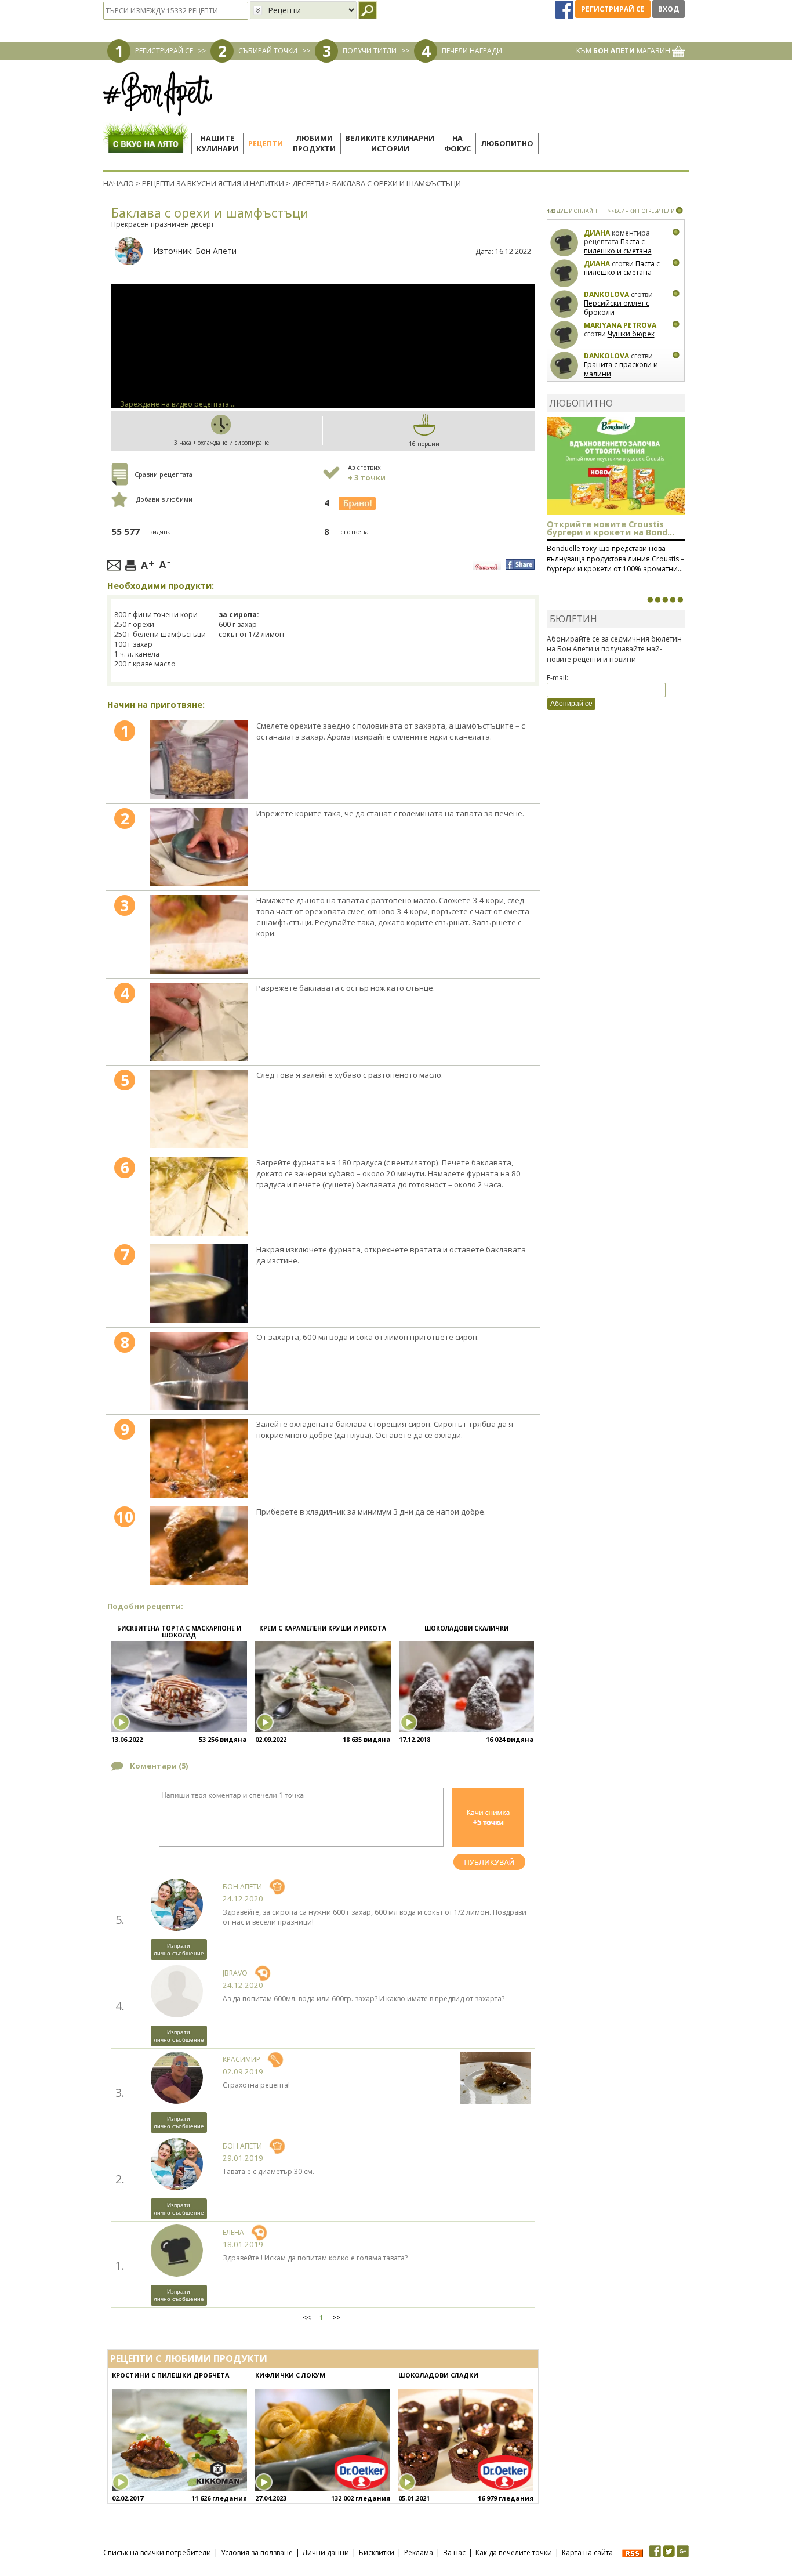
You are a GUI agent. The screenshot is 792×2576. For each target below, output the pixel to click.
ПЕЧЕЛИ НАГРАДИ (472, 51)
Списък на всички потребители (157, 2553)
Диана (597, 233)
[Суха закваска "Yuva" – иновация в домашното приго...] (650, 600)
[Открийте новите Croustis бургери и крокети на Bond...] (657, 600)
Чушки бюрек (631, 334)
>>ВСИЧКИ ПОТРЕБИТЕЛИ (641, 211)
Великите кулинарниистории (390, 144)
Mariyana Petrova (620, 325)
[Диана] (564, 243)
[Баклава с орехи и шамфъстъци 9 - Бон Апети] (199, 1458)
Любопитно (507, 144)
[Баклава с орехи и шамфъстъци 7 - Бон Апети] (199, 1284)
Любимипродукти (314, 144)
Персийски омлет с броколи (617, 308)
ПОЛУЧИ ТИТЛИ (370, 51)
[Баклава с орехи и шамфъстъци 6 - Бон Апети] (199, 1197)
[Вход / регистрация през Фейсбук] (565, 9)
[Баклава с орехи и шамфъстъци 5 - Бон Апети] (199, 1109)
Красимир (241, 2059)
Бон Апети (216, 251)
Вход (669, 9)
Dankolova (606, 294)
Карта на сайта (587, 2553)
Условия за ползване (257, 2553)
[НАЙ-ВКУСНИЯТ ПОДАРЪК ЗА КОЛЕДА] (665, 600)
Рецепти (266, 144)
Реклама (419, 2553)
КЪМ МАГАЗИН (624, 51)
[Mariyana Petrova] (564, 335)
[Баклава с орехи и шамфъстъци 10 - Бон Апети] (199, 1546)
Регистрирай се (613, 9)
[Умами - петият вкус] (673, 600)
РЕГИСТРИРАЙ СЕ (164, 51)
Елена (233, 2232)
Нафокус (457, 144)
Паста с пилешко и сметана (618, 246)
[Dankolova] (564, 304)
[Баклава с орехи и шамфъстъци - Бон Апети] (199, 760)
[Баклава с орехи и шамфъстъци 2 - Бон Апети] (199, 847)
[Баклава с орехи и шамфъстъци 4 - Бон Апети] (199, 1022)
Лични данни (326, 2553)
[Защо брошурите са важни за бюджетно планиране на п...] (680, 600)
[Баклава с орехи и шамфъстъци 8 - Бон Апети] (199, 1371)
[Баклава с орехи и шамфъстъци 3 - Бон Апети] (199, 934)
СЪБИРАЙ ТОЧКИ (268, 51)
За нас (454, 2553)
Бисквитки (377, 2553)
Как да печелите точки (514, 2553)
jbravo (235, 1973)
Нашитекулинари (217, 144)
